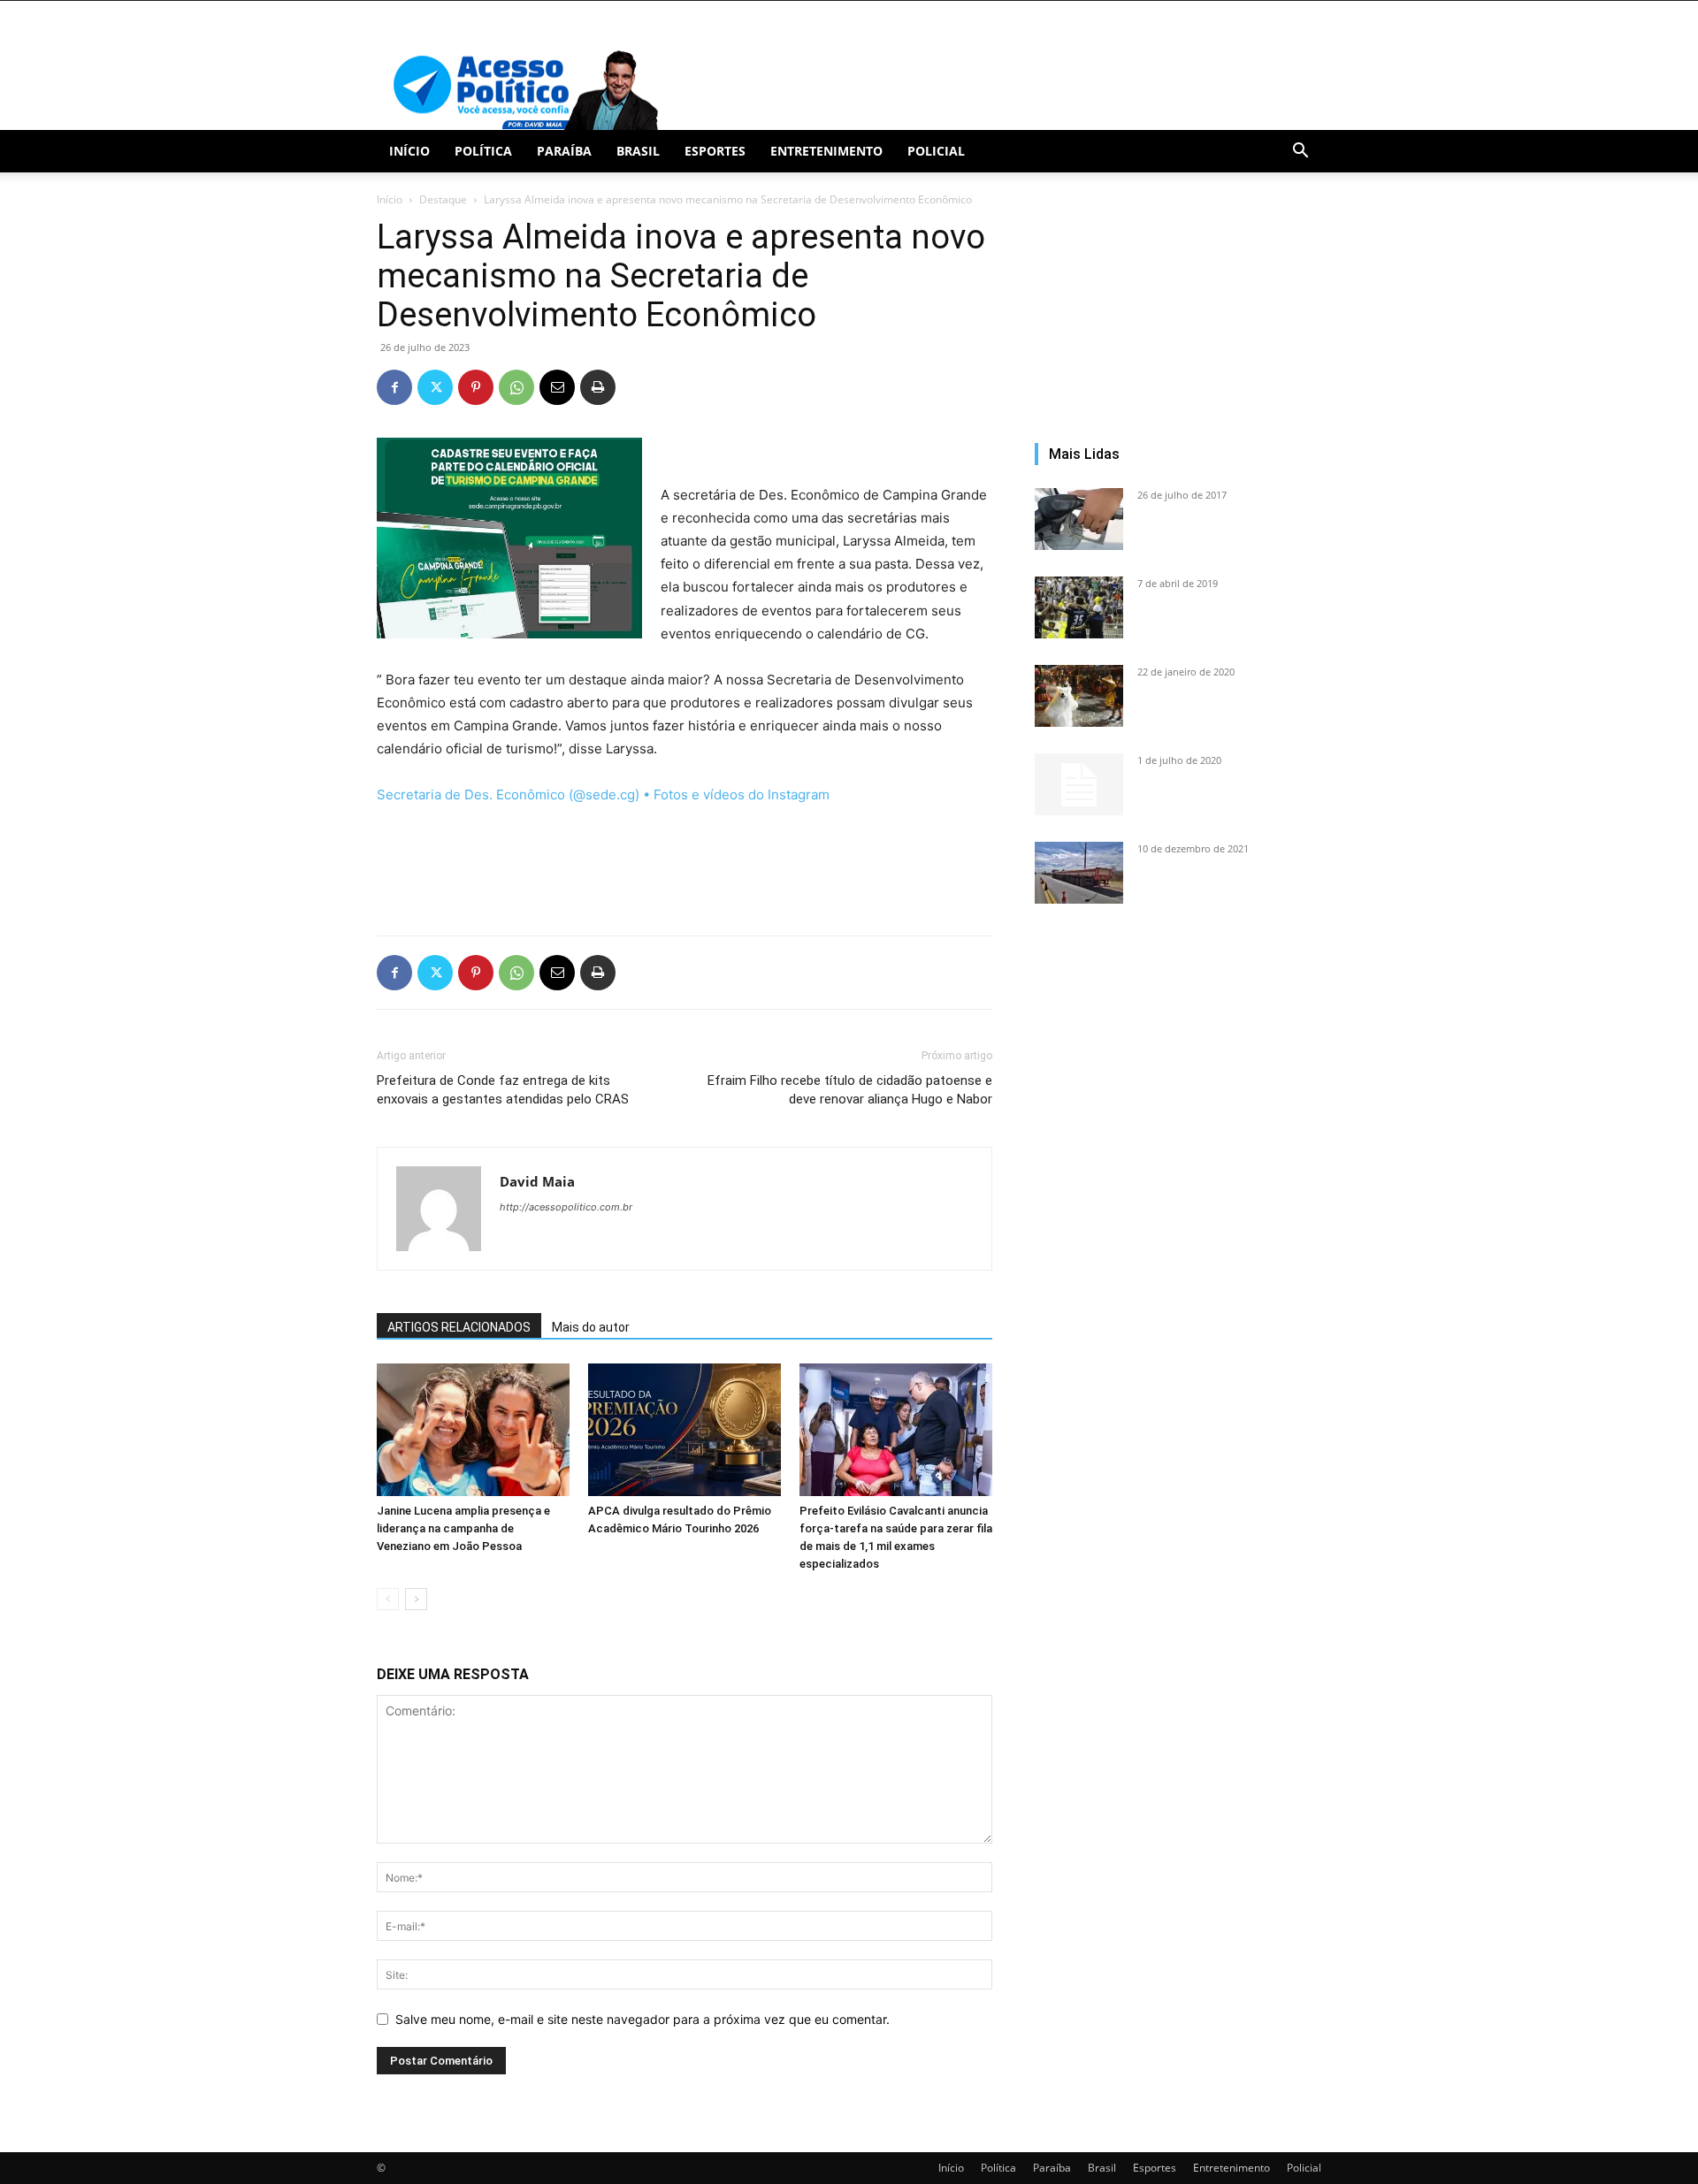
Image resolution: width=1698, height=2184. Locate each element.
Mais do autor (591, 1327)
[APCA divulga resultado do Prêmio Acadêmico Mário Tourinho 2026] (685, 1430)
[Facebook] (394, 387)
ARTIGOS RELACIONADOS (459, 1327)
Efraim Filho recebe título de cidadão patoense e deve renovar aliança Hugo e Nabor (850, 1090)
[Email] (557, 387)
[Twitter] (435, 387)
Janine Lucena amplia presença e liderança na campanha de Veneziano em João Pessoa (463, 1528)
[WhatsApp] (516, 387)
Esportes (715, 151)
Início (409, 151)
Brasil (638, 151)
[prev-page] (388, 1599)
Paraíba (564, 151)
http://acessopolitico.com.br (566, 1207)
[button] (1300, 153)
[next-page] (416, 1599)
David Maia (537, 1181)
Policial (936, 151)
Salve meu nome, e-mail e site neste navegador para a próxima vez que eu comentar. (642, 2019)
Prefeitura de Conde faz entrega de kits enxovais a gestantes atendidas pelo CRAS (503, 1090)
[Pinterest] (476, 387)
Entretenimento (826, 151)
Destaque (443, 199)
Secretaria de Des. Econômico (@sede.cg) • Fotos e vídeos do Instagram (603, 794)
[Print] (598, 387)
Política (483, 151)
